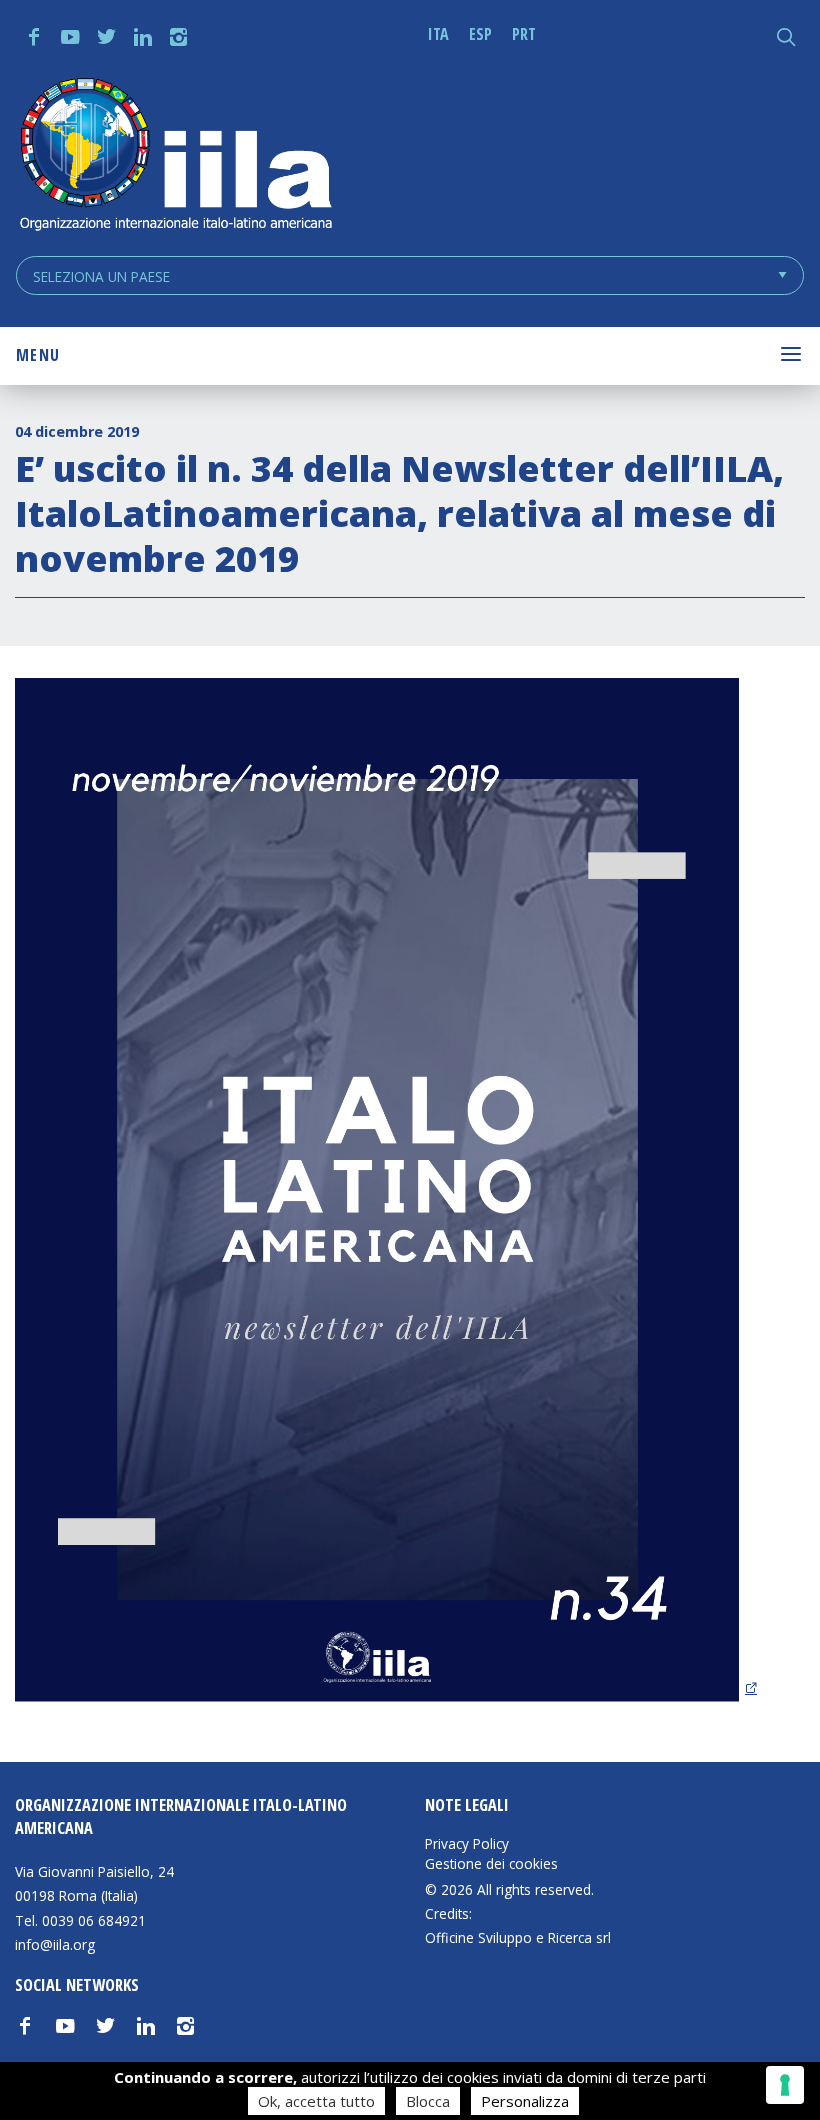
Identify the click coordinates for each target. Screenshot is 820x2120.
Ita (438, 34)
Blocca (428, 2101)
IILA (175, 156)
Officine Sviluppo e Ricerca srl (518, 1937)
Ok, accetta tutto (316, 2101)
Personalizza (525, 2101)
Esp (480, 34)
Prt (524, 34)
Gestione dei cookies (491, 1864)
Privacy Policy (467, 1844)
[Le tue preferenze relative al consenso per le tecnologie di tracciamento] (785, 2085)
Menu (38, 355)
